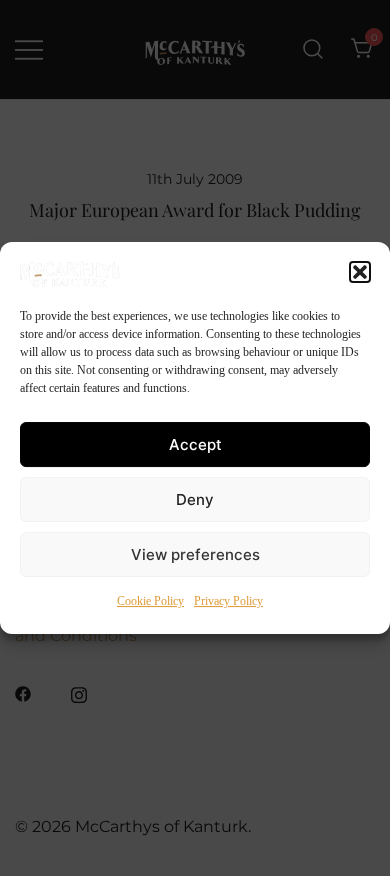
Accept (195, 444)
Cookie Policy (150, 601)
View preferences (195, 554)
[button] (360, 272)
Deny (195, 499)
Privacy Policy (228, 601)
